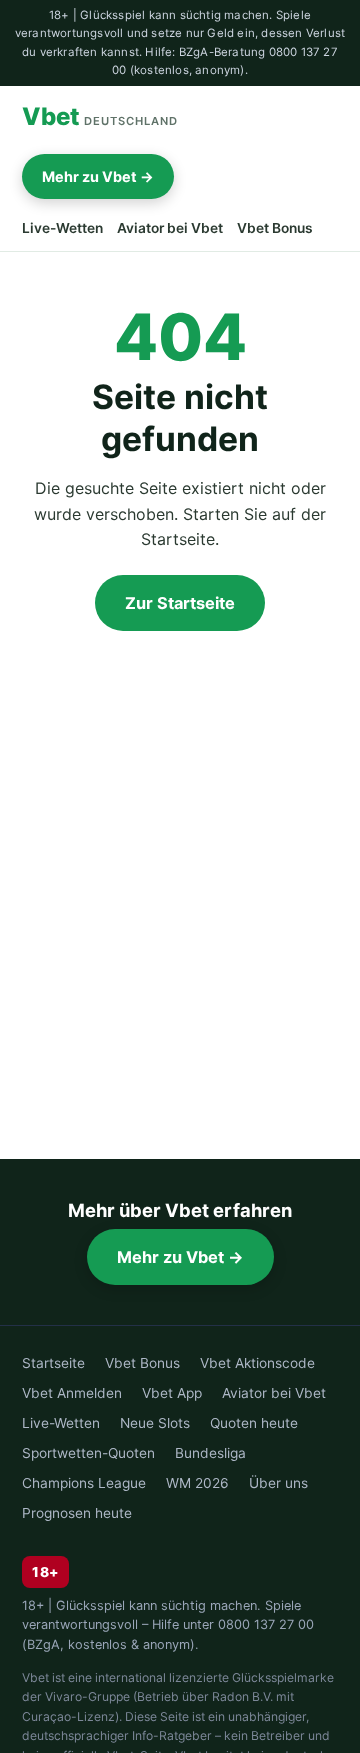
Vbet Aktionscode (257, 1363)
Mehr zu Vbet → (98, 176)
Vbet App (172, 1393)
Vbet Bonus (275, 228)
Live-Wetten (62, 228)
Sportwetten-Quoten (88, 1453)
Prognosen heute (77, 1513)
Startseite (53, 1363)
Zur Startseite (180, 603)
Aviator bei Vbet (170, 228)
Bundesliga (210, 1453)
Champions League (84, 1483)
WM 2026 (197, 1483)
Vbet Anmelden (72, 1393)
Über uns (278, 1483)
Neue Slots (155, 1423)
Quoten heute (254, 1423)
